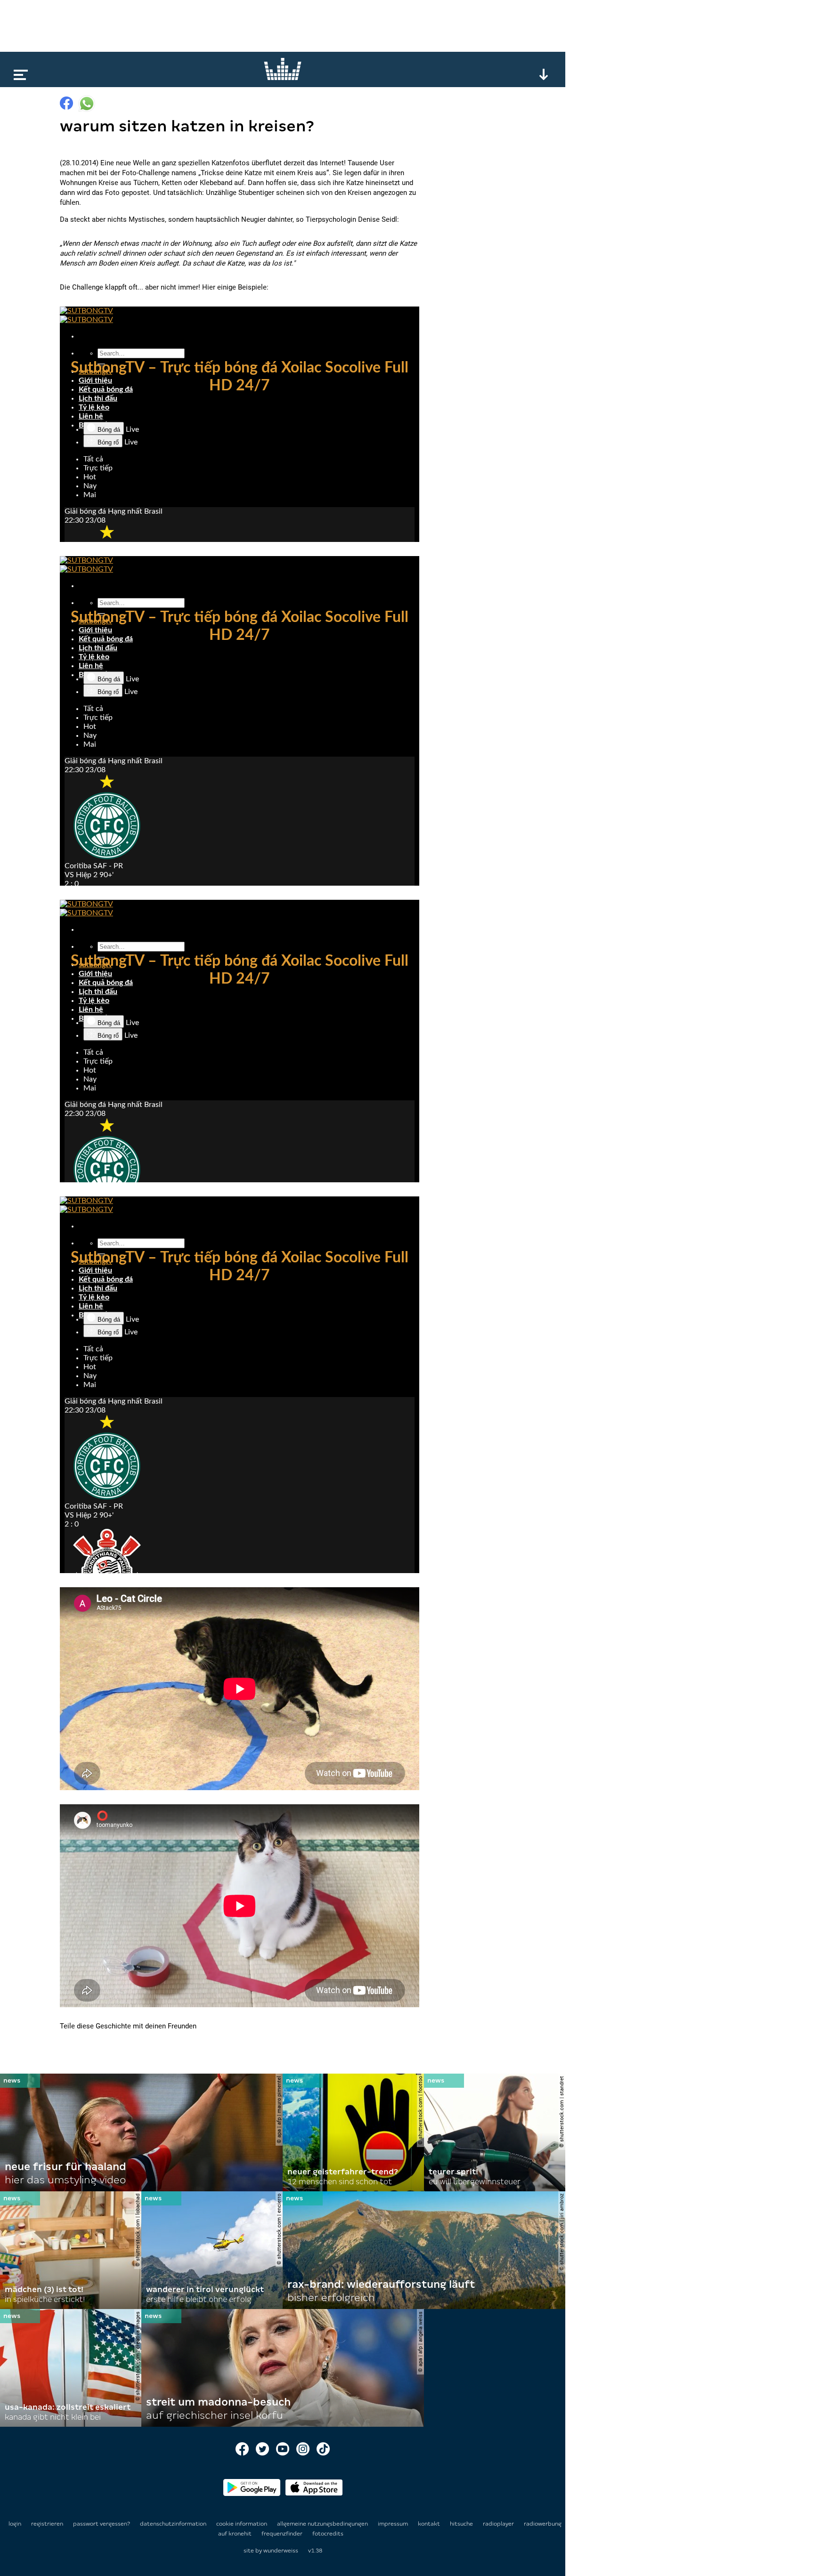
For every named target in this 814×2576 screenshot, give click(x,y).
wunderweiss (281, 2551)
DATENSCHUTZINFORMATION (174, 2524)
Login (15, 2524)
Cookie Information (242, 2524)
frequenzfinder (283, 2534)
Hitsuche (462, 2524)
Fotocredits (328, 2534)
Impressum (394, 2524)
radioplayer (499, 2524)
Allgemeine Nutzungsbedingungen (323, 2524)
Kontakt (430, 2524)
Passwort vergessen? (102, 2524)
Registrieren (47, 2524)
